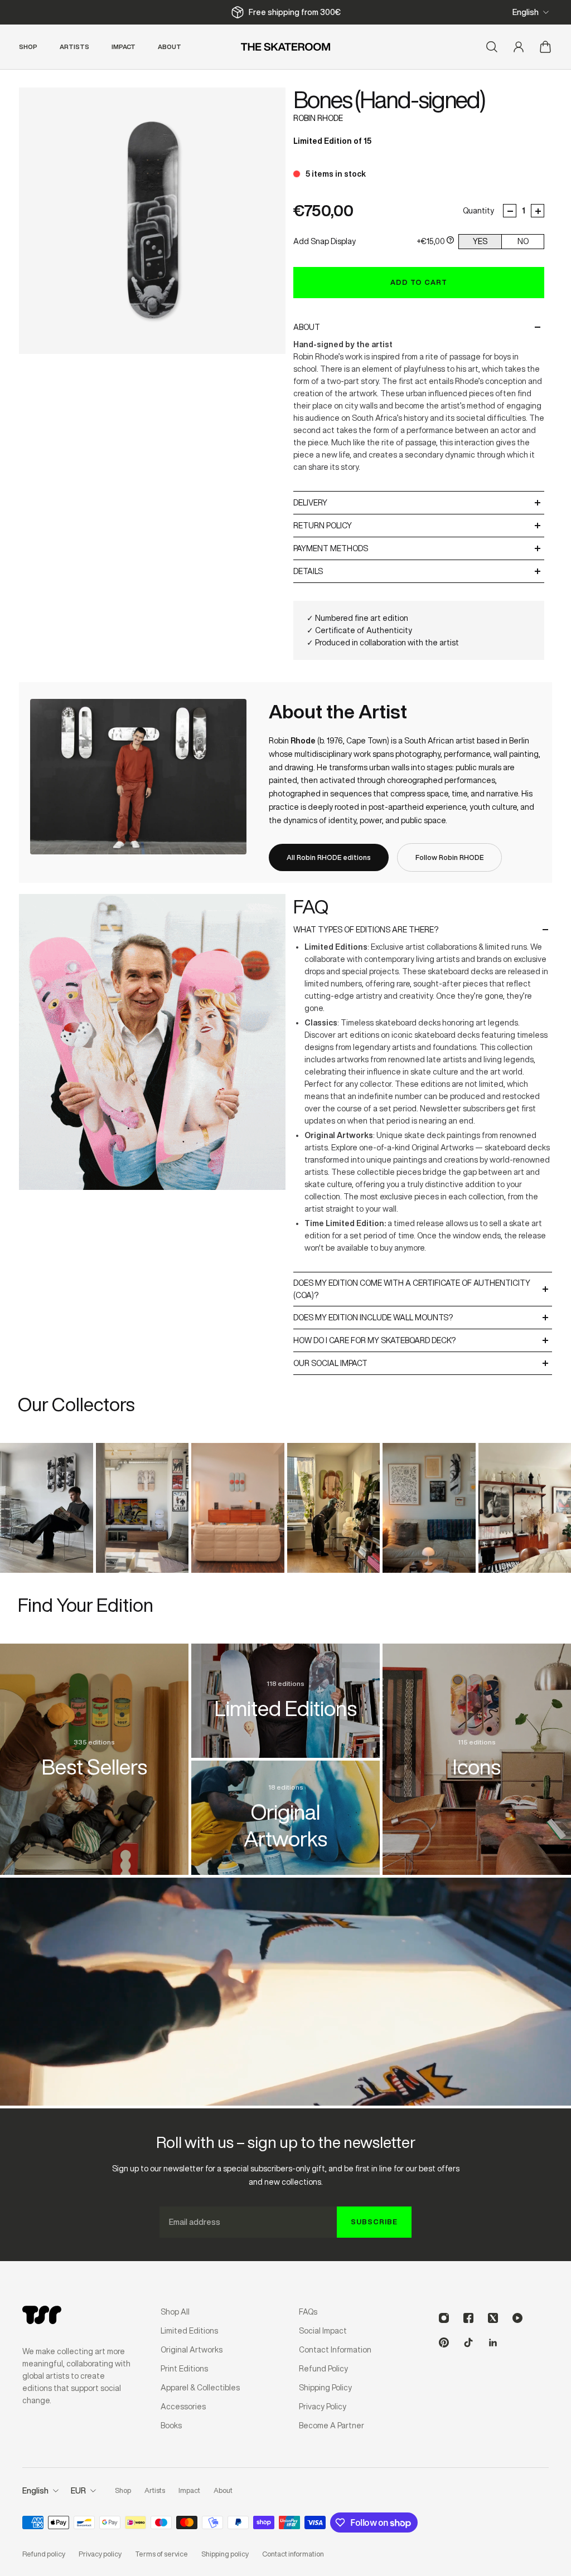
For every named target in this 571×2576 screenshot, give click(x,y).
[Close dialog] (491, 1179)
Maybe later (394, 1361)
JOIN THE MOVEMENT (394, 1325)
